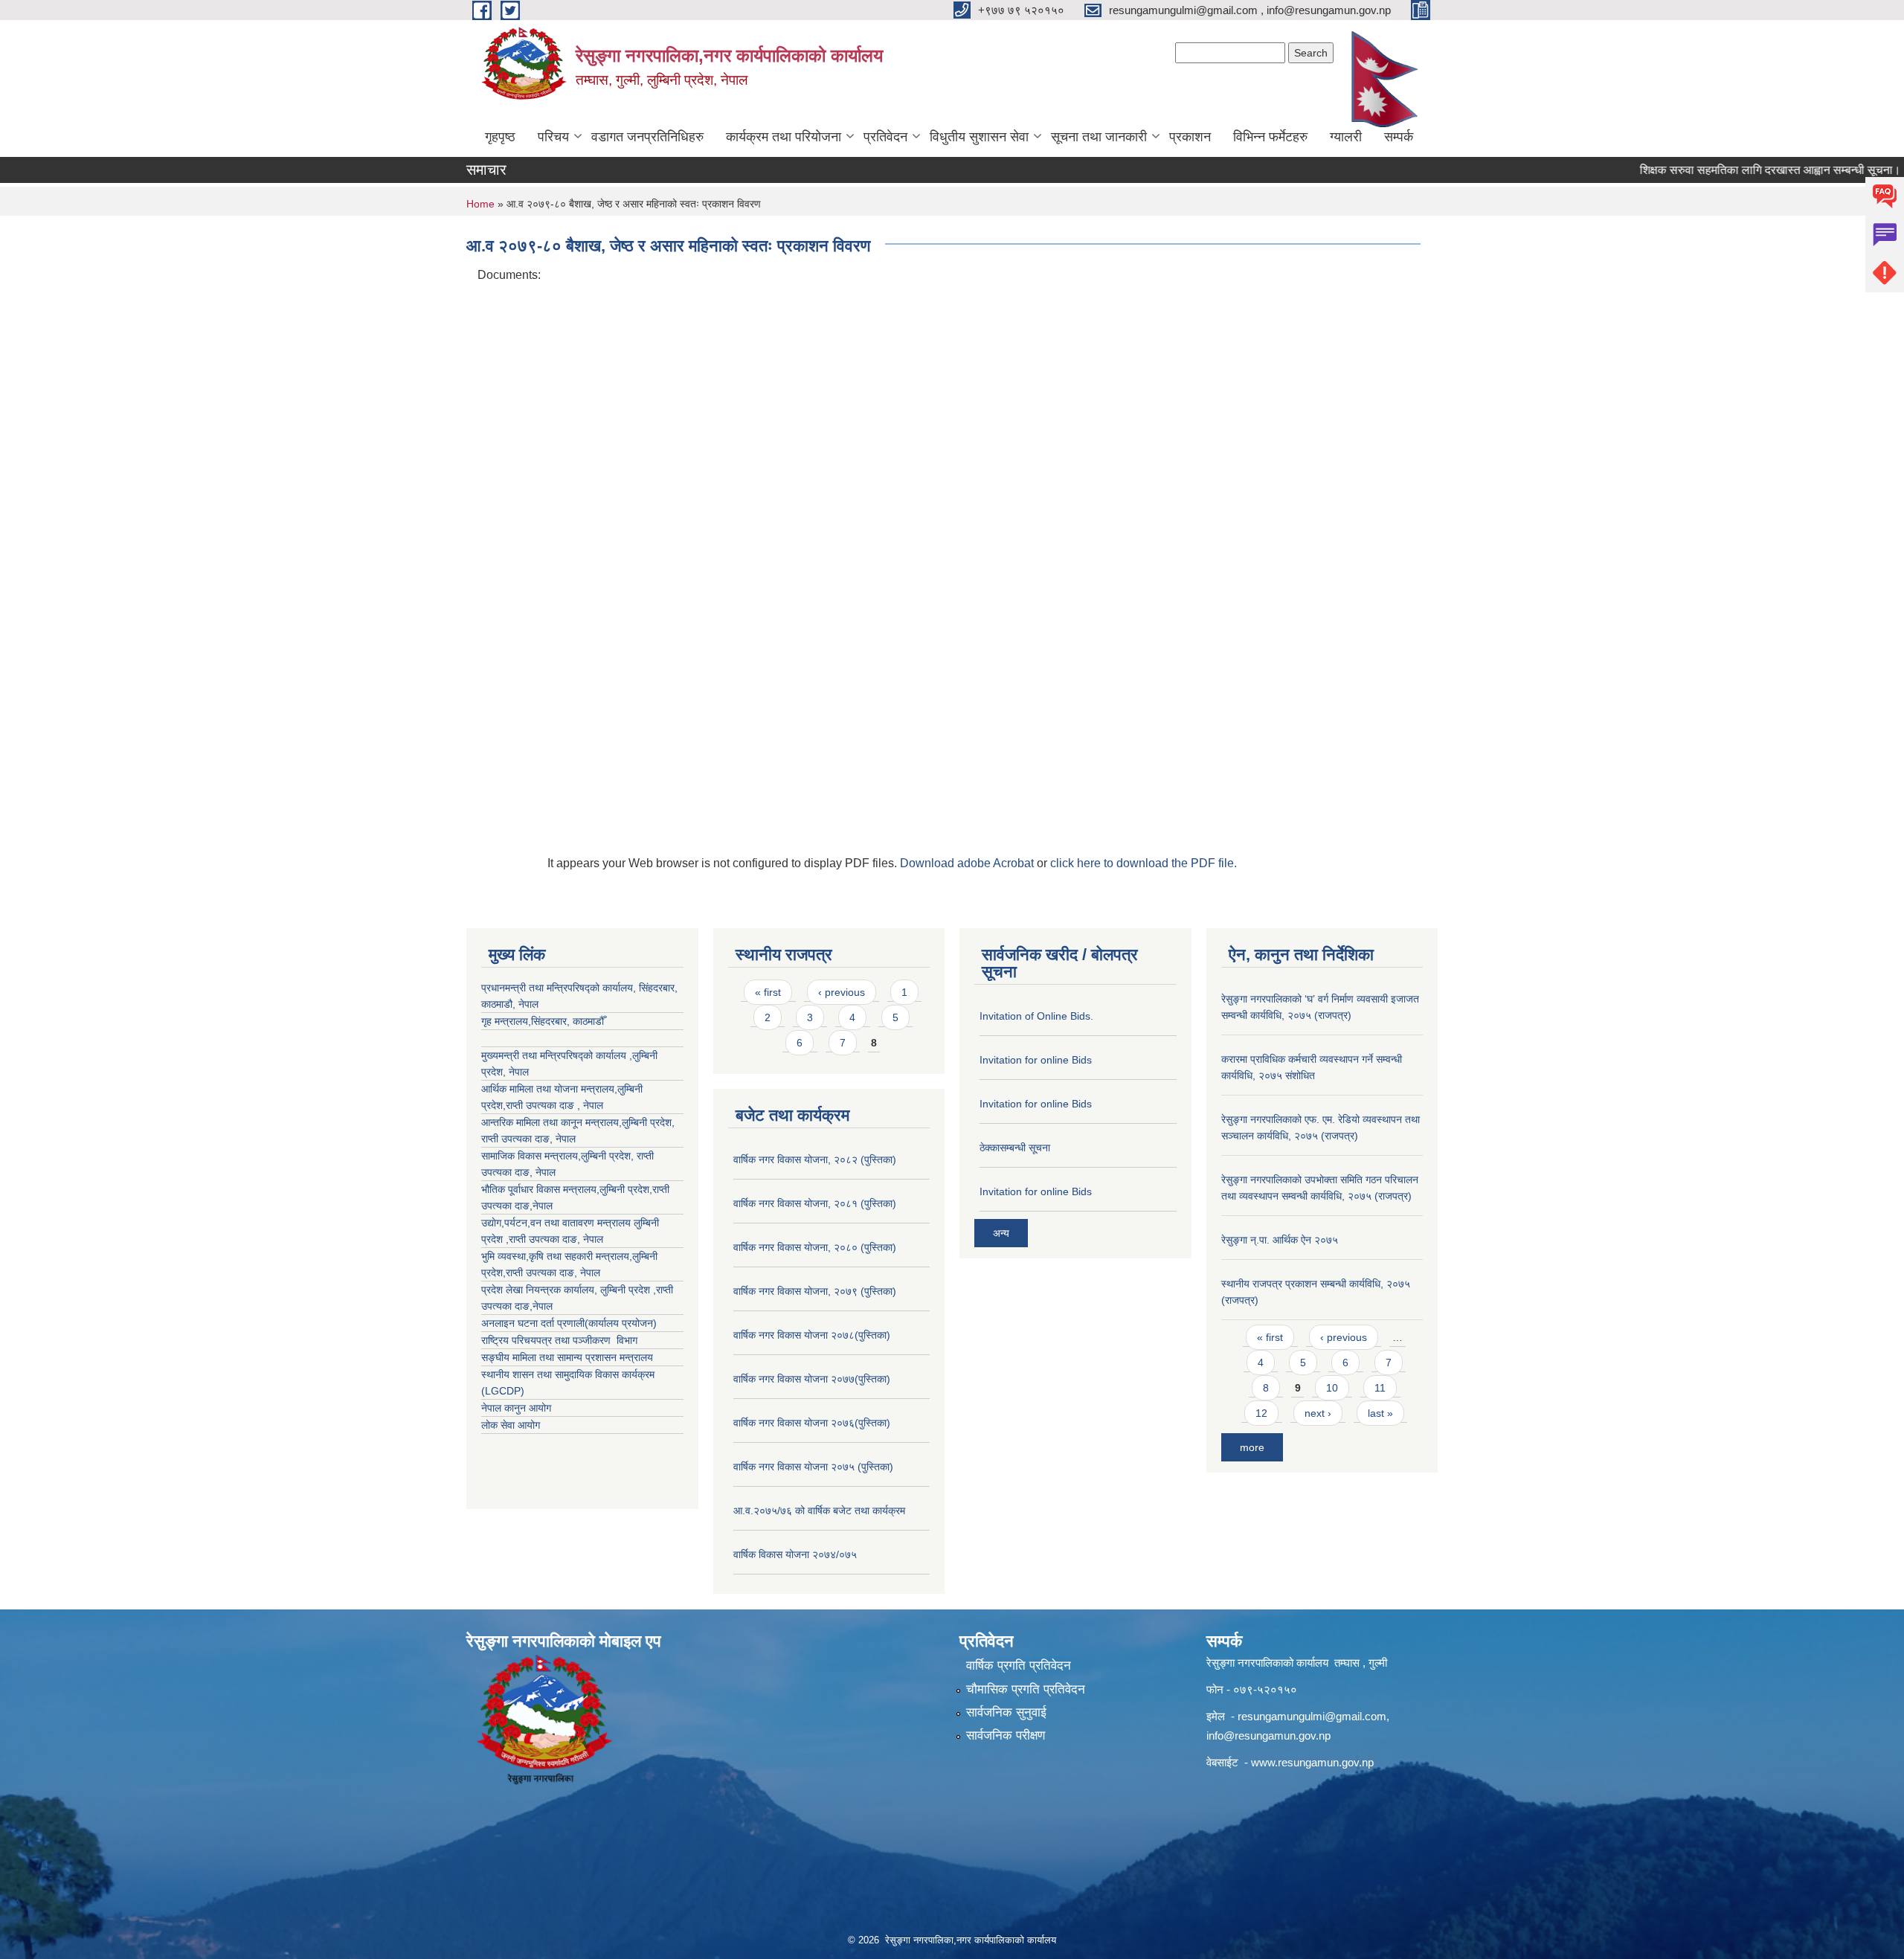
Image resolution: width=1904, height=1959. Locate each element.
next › (1318, 1413)
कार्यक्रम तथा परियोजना (784, 137)
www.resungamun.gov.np (1312, 1762)
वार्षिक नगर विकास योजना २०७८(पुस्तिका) (812, 1335)
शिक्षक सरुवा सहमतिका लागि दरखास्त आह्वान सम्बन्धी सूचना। (1726, 170)
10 (1332, 1388)
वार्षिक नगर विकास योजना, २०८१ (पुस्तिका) (815, 1203)
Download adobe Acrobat (968, 863)
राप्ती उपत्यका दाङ (515, 1139)
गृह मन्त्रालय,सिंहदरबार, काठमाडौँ (543, 1021)
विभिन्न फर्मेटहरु (1270, 137)
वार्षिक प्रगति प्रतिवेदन (1019, 1666)
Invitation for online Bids (1036, 1060)
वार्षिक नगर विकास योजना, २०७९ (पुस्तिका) (815, 1291)
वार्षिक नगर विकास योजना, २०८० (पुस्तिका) (815, 1247)
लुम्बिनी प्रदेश (647, 1122)
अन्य (1001, 1233)
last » (1380, 1413)
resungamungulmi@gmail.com (1312, 1716)
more (1252, 1447)
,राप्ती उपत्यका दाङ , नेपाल (553, 1105)
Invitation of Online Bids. (1036, 1016)
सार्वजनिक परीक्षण (1006, 1736)
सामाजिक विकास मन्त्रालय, (531, 1156)
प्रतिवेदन (885, 137)
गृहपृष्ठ (500, 137)
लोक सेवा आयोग (511, 1425)
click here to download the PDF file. (1144, 863)
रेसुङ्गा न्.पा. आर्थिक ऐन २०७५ (1280, 1240)
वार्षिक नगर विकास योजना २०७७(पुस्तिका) (812, 1379)
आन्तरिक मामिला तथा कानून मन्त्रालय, (551, 1122)
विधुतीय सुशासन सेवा (979, 137)
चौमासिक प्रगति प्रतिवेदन (1026, 1689)
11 (1380, 1388)
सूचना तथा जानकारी (1099, 137)
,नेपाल (541, 1206)
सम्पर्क (1399, 137)
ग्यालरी (1346, 137)
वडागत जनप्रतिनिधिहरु (647, 137)
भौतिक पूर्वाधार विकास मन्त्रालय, (540, 1189)
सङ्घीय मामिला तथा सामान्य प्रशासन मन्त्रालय (567, 1357)
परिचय (553, 137)
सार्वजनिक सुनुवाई (1006, 1712)
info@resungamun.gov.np (1268, 1736)
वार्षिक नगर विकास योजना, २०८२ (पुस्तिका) (815, 1159)
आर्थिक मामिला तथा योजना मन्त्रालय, (549, 1089)
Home (480, 204)
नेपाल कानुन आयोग (516, 1408)
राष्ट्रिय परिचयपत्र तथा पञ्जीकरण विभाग (559, 1340)
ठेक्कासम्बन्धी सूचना (1015, 1148)
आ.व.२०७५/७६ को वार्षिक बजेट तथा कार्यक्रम (819, 1511)
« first (768, 992)
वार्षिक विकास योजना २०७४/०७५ (795, 1554)
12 (1261, 1413)
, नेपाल (563, 1139)
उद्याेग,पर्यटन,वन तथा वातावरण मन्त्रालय (557, 1223)
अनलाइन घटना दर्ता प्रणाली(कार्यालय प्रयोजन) (569, 1323)
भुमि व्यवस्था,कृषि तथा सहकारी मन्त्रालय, (557, 1256)
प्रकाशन (1190, 137)
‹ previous (842, 992)
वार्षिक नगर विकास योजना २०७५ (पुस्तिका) (813, 1467)
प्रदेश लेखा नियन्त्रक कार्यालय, (541, 1290)
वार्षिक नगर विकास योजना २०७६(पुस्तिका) (812, 1423)
